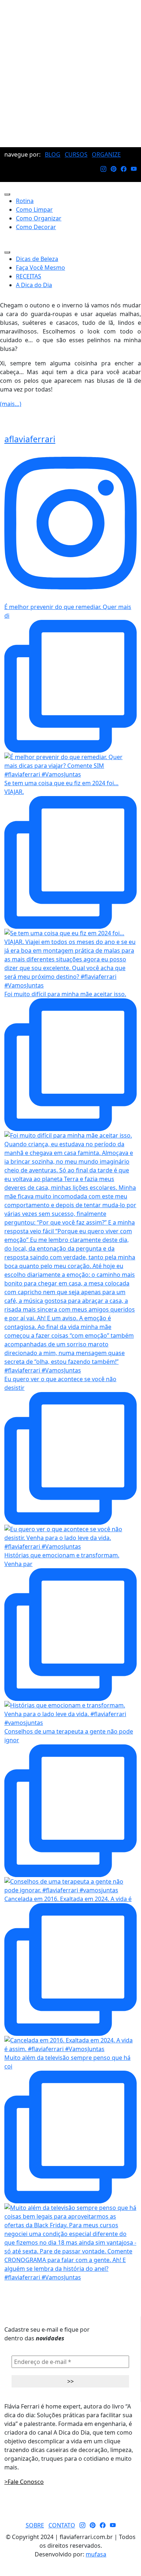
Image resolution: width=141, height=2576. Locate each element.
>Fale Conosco (24, 2482)
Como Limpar (34, 210)
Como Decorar (36, 227)
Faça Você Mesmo (40, 268)
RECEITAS (29, 276)
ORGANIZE (106, 154)
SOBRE (35, 2525)
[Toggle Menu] (7, 194)
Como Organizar (39, 218)
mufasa (96, 2554)
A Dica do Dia (34, 285)
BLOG (53, 154)
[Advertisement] (70, 74)
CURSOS (76, 154)
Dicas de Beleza (37, 259)
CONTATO (62, 2525)
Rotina (25, 201)
